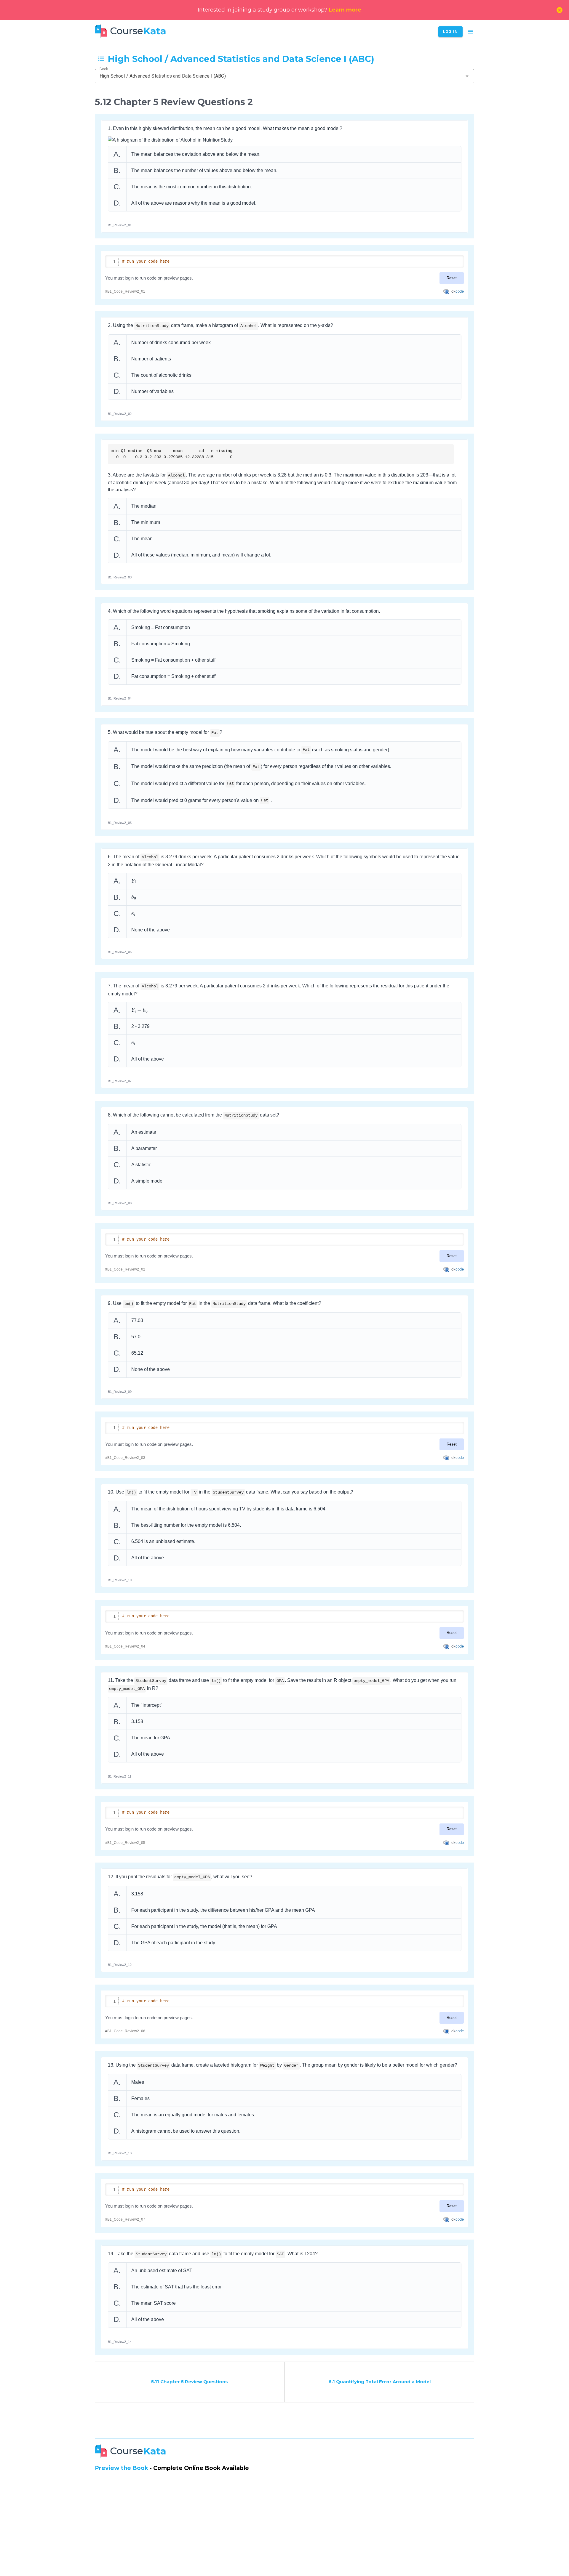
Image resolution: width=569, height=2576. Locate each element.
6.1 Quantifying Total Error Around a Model (379, 2382)
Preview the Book (122, 2468)
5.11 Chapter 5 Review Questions (190, 2382)
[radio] (285, 154)
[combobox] (284, 76)
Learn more (345, 10)
